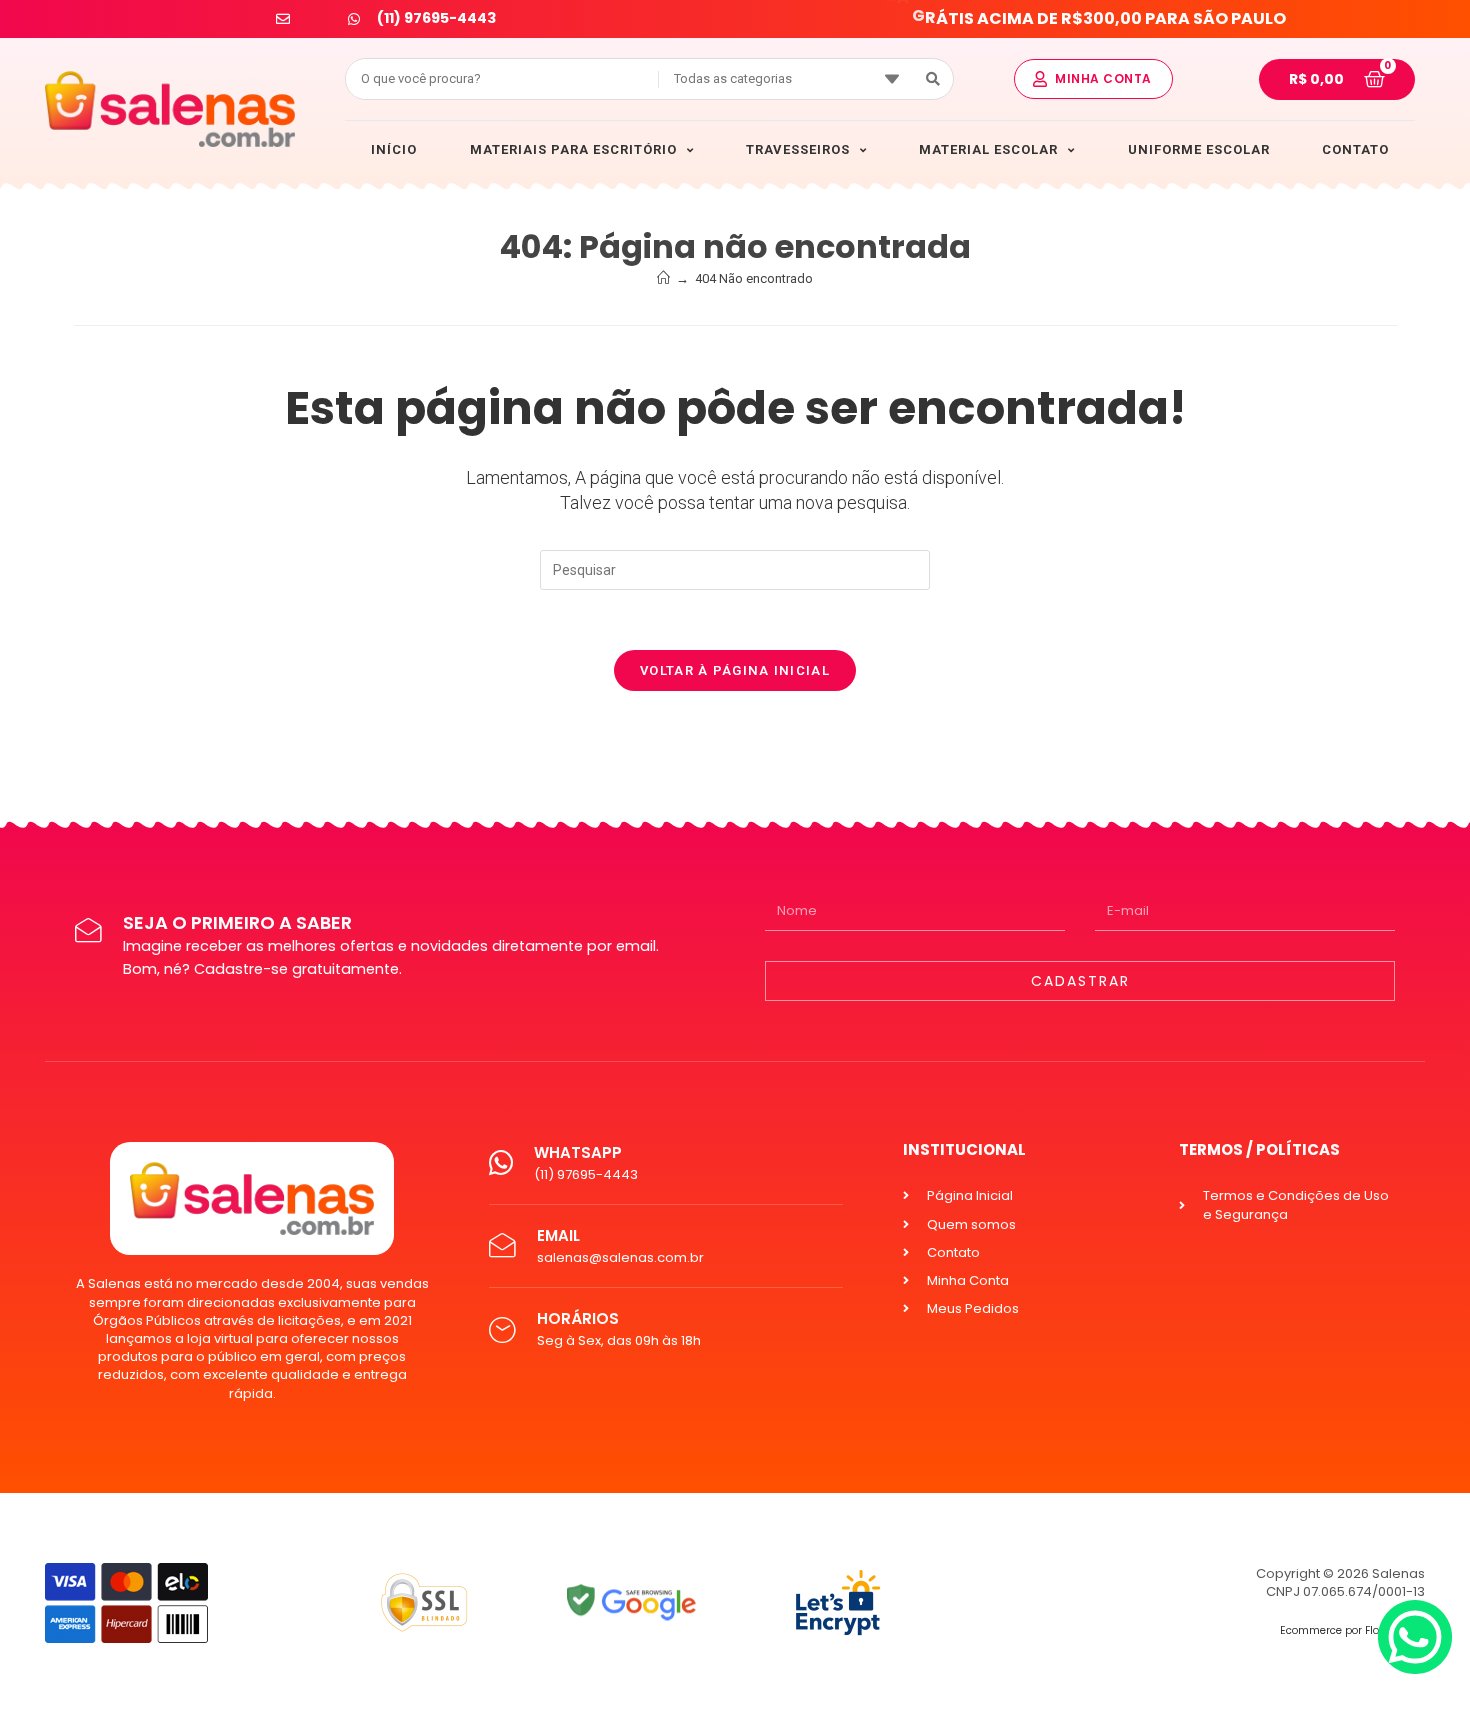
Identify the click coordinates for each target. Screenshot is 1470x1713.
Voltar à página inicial (735, 670)
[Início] (663, 278)
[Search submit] (933, 79)
